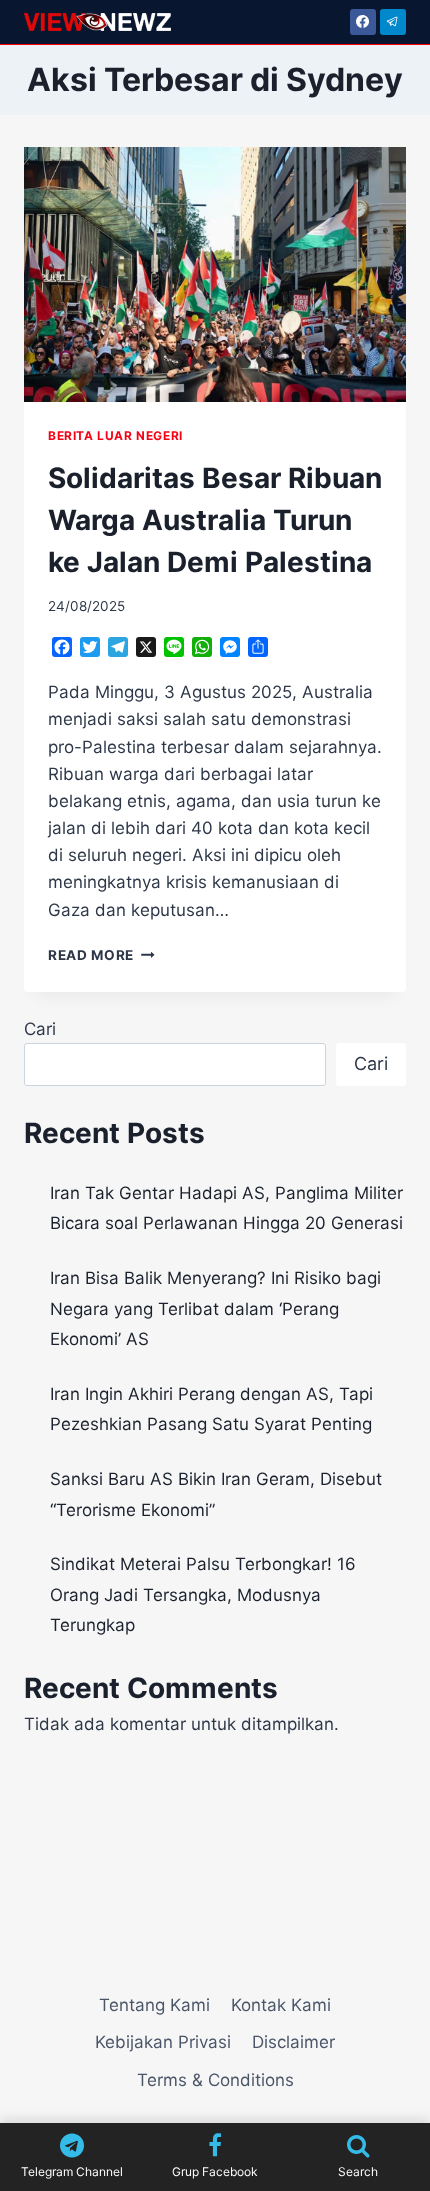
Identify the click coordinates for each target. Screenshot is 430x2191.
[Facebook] (363, 22)
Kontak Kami (281, 2005)
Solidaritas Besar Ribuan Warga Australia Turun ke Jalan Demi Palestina (215, 520)
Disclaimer (293, 2042)
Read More (101, 955)
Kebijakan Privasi (163, 2042)
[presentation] (215, 274)
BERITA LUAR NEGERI (115, 435)
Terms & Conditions (215, 2080)
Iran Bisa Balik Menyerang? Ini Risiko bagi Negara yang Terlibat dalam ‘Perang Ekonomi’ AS (215, 1308)
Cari (40, 1029)
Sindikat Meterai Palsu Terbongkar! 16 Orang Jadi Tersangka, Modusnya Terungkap (203, 1594)
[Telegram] (393, 22)
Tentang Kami (154, 2005)
